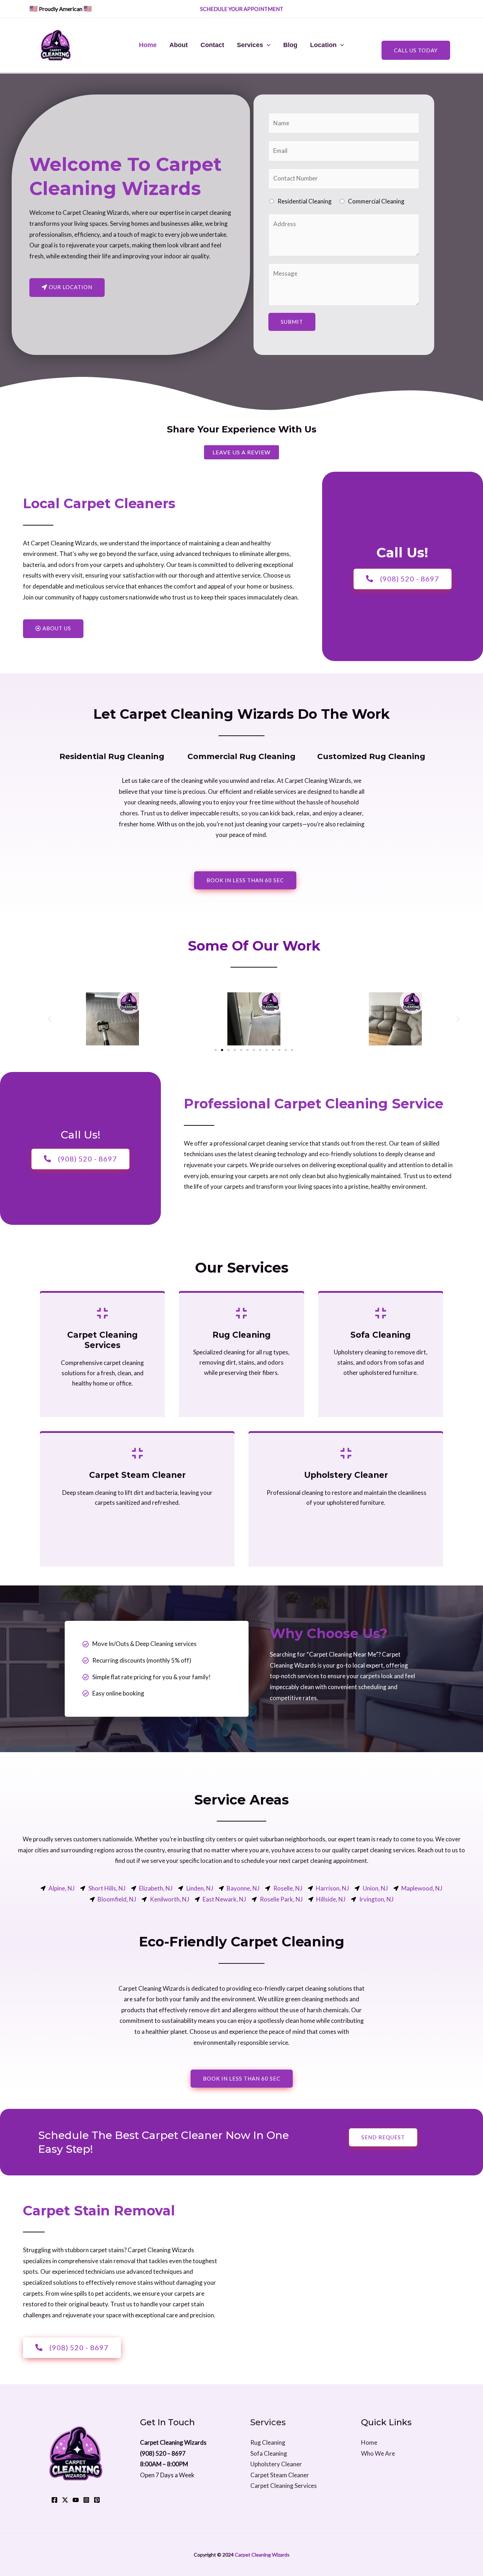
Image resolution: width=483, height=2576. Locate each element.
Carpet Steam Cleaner (280, 2475)
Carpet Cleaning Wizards (262, 2555)
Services (250, 45)
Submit (292, 322)
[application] (267, 45)
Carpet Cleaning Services (284, 2486)
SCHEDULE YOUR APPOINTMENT (242, 9)
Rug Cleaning (268, 2442)
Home (148, 45)
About (179, 45)
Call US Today (416, 50)
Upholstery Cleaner (276, 2464)
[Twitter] (65, 2500)
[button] (50, 1019)
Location (323, 45)
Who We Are (378, 2453)
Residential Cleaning (305, 201)
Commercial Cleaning (376, 201)
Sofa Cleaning (269, 2453)
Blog (290, 45)
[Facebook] (54, 2500)
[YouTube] (76, 2500)
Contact (212, 45)
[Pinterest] (97, 2500)
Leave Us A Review (241, 452)
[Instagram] (86, 2500)
